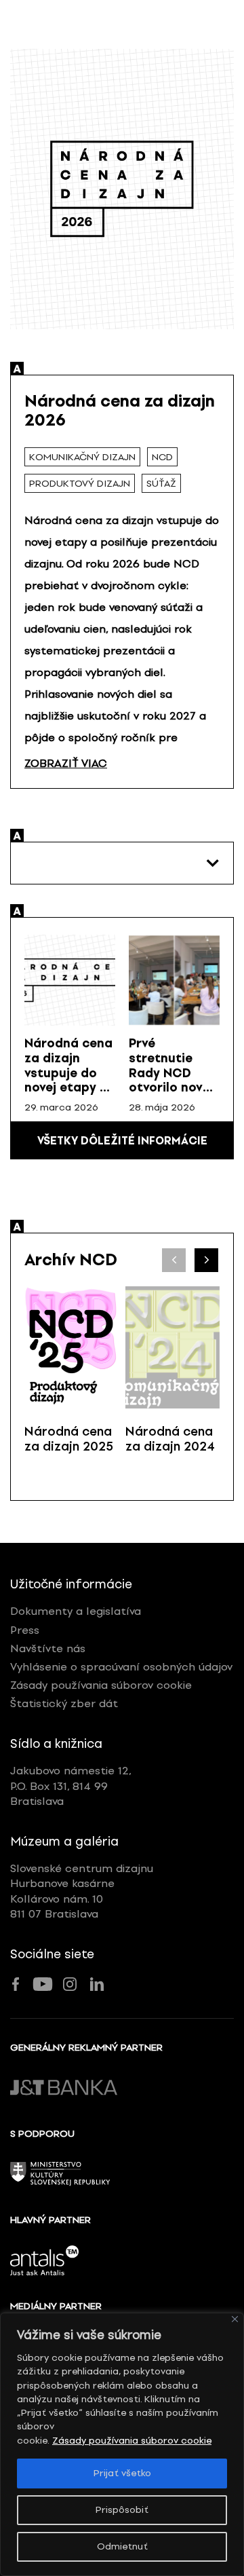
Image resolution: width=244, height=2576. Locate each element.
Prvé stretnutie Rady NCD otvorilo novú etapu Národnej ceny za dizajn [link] (174, 1087)
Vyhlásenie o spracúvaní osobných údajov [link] (121, 1667)
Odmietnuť (122, 2546)
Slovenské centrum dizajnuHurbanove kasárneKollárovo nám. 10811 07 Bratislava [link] (82, 1891)
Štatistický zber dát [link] (64, 1703)
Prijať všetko (122, 2473)
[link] (70, 980)
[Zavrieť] (235, 2319)
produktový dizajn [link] (80, 484)
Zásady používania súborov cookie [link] (132, 2441)
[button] (206, 1260)
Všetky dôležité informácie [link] (122, 1141)
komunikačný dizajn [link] (82, 457)
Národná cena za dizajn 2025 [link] (69, 1439)
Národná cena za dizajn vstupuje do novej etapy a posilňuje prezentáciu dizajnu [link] (68, 1087)
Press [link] (25, 1630)
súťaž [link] (161, 484)
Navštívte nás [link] (48, 1648)
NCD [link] (162, 457)
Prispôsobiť (122, 2510)
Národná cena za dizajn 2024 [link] (170, 1439)
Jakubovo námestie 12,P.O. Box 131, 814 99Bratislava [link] (71, 1786)
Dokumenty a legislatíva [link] (76, 1611)
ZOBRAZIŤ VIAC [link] (66, 763)
